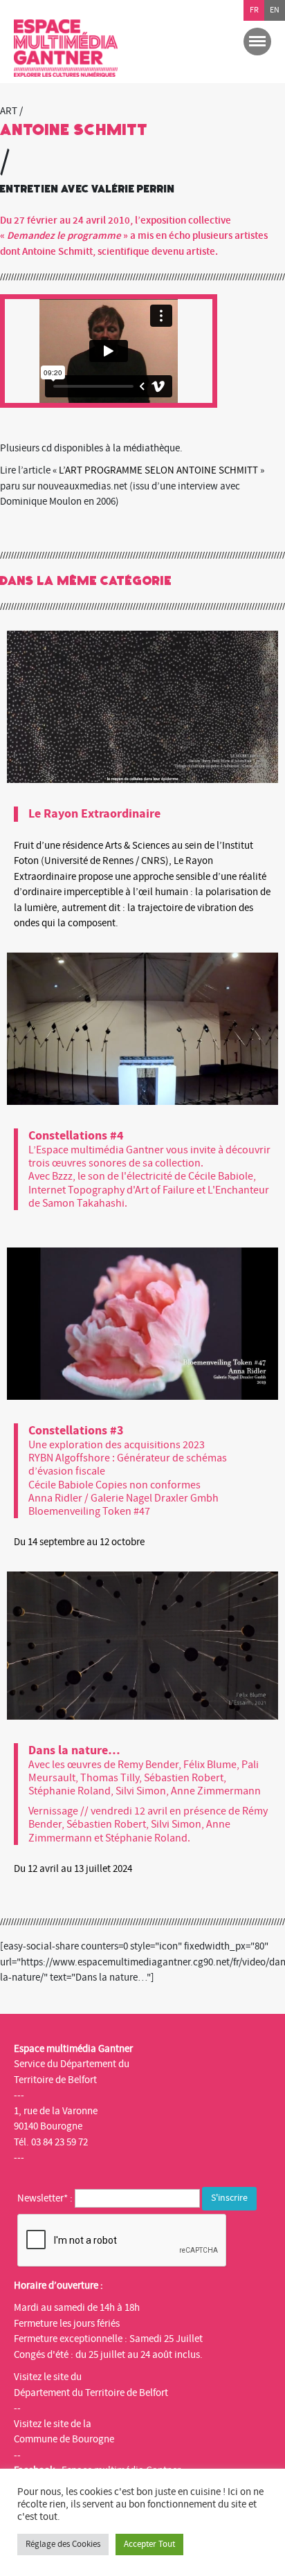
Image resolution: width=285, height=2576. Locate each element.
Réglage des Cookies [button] (63, 2544)
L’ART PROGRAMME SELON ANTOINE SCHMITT (158, 470)
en (275, 10)
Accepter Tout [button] (149, 2544)
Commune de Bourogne (64, 2439)
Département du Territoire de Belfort (91, 2393)
